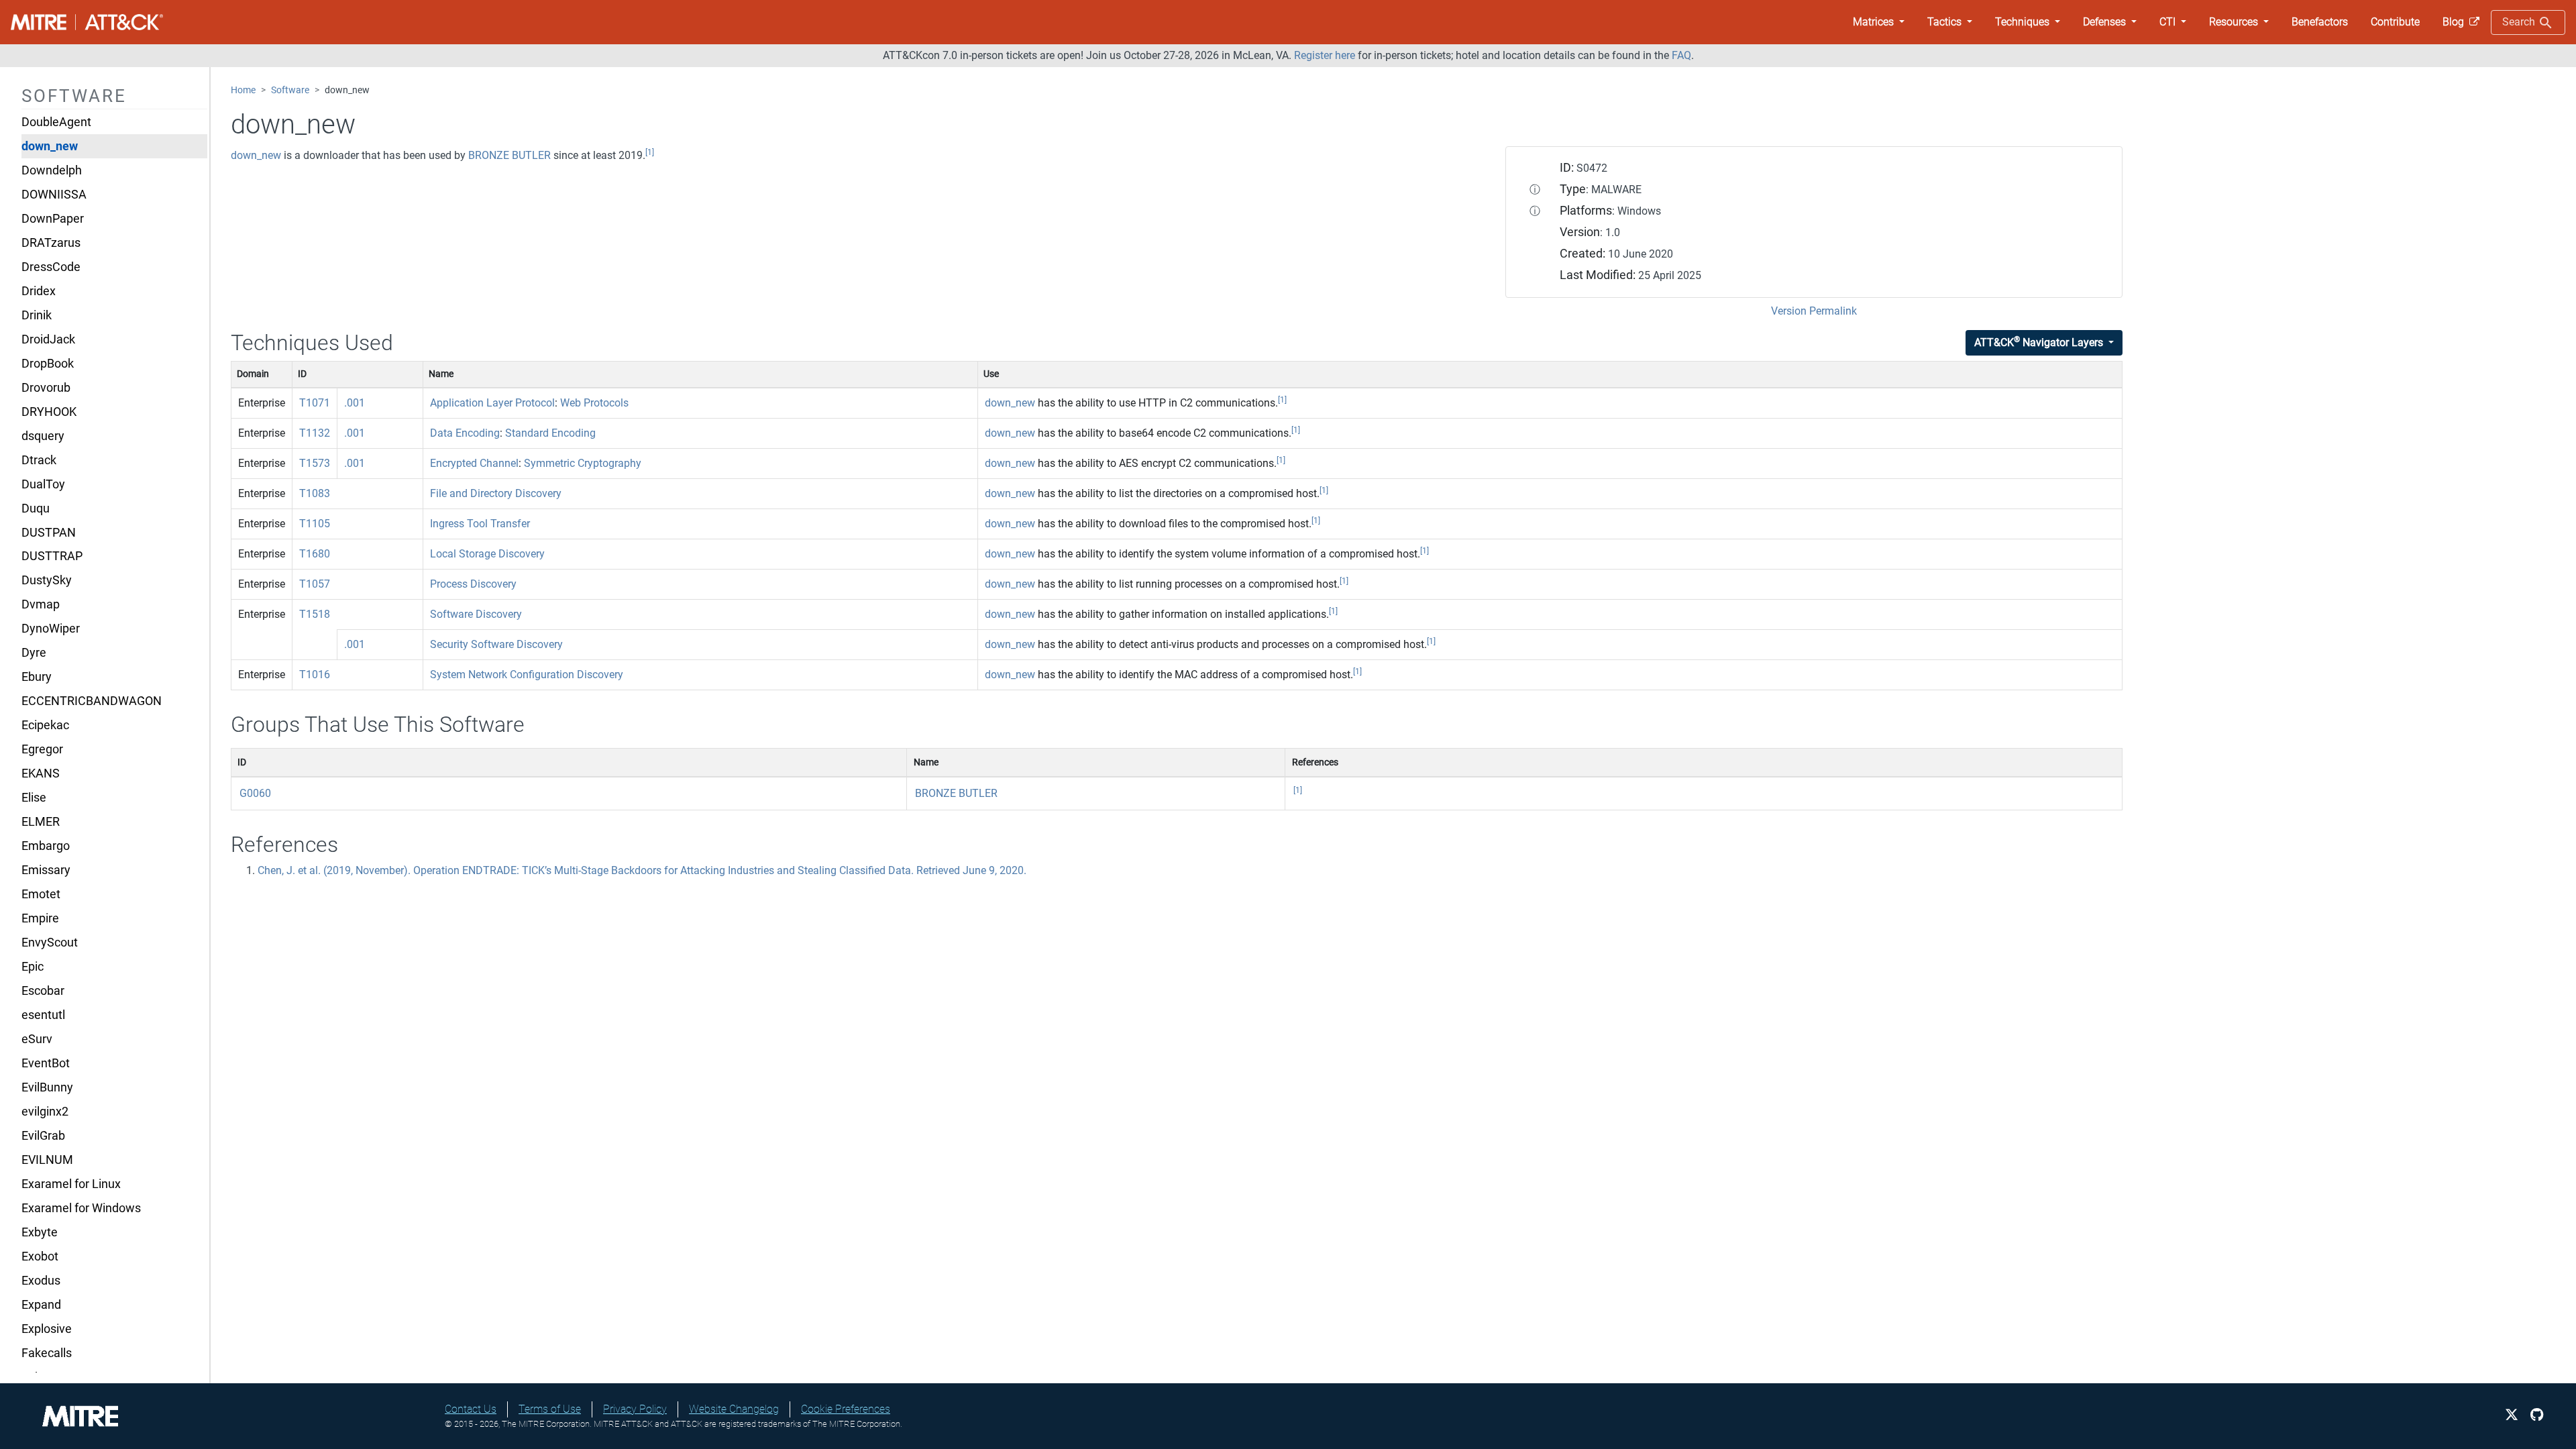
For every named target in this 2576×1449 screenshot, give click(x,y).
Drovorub (46, 388)
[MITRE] (80, 1415)
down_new (50, 146)
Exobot (40, 1256)
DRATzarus (51, 243)
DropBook (48, 364)
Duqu (36, 508)
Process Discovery (473, 584)
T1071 (315, 403)
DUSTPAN (49, 533)
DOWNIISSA (54, 195)
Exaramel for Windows (81, 1208)
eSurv (37, 1039)
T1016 (315, 675)
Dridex (39, 291)
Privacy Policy (635, 1409)
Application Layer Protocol (492, 403)
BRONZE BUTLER (509, 155)
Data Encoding (465, 433)
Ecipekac (45, 725)
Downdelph (52, 170)
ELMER (41, 822)
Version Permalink (1814, 311)
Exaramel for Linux (71, 1184)
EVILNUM (47, 1160)
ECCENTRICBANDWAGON (92, 701)
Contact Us (471, 1409)
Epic (33, 967)
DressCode (51, 267)
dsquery (43, 436)
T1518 (315, 614)
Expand (41, 1305)
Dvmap (41, 604)
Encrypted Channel (474, 463)
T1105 (315, 524)
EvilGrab (43, 1136)
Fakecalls (47, 1353)
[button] (1879, 22)
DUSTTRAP (52, 556)
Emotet (41, 894)
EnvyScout (50, 943)
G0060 (255, 793)
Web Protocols (594, 403)
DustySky (47, 580)
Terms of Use (550, 1409)
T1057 (315, 584)
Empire (40, 918)
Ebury (37, 677)
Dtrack (39, 460)
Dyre (34, 653)
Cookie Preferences (846, 1409)
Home (243, 90)
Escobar (43, 991)
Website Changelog (734, 1409)
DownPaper (53, 219)
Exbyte (40, 1232)
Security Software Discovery (496, 644)
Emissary (46, 870)
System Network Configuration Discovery (527, 675)
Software (290, 90)
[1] (650, 152)
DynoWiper (51, 629)
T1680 (315, 554)
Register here (1325, 55)
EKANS (41, 773)
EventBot (46, 1063)
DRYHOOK (49, 412)
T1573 (315, 463)
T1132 (315, 433)
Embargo (46, 846)
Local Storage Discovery (487, 554)
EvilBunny (47, 1087)
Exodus (41, 1281)
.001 (355, 403)
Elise (34, 798)
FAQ (1681, 55)
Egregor (42, 749)
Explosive (47, 1329)
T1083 (315, 493)
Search (2520, 22)
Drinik (37, 315)
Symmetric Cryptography (583, 463)
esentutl (43, 1015)
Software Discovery (476, 614)
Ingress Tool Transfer (480, 524)
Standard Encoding (550, 433)
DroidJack (48, 339)
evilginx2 (45, 1112)
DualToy (43, 484)
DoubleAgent (56, 122)
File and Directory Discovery (496, 493)
